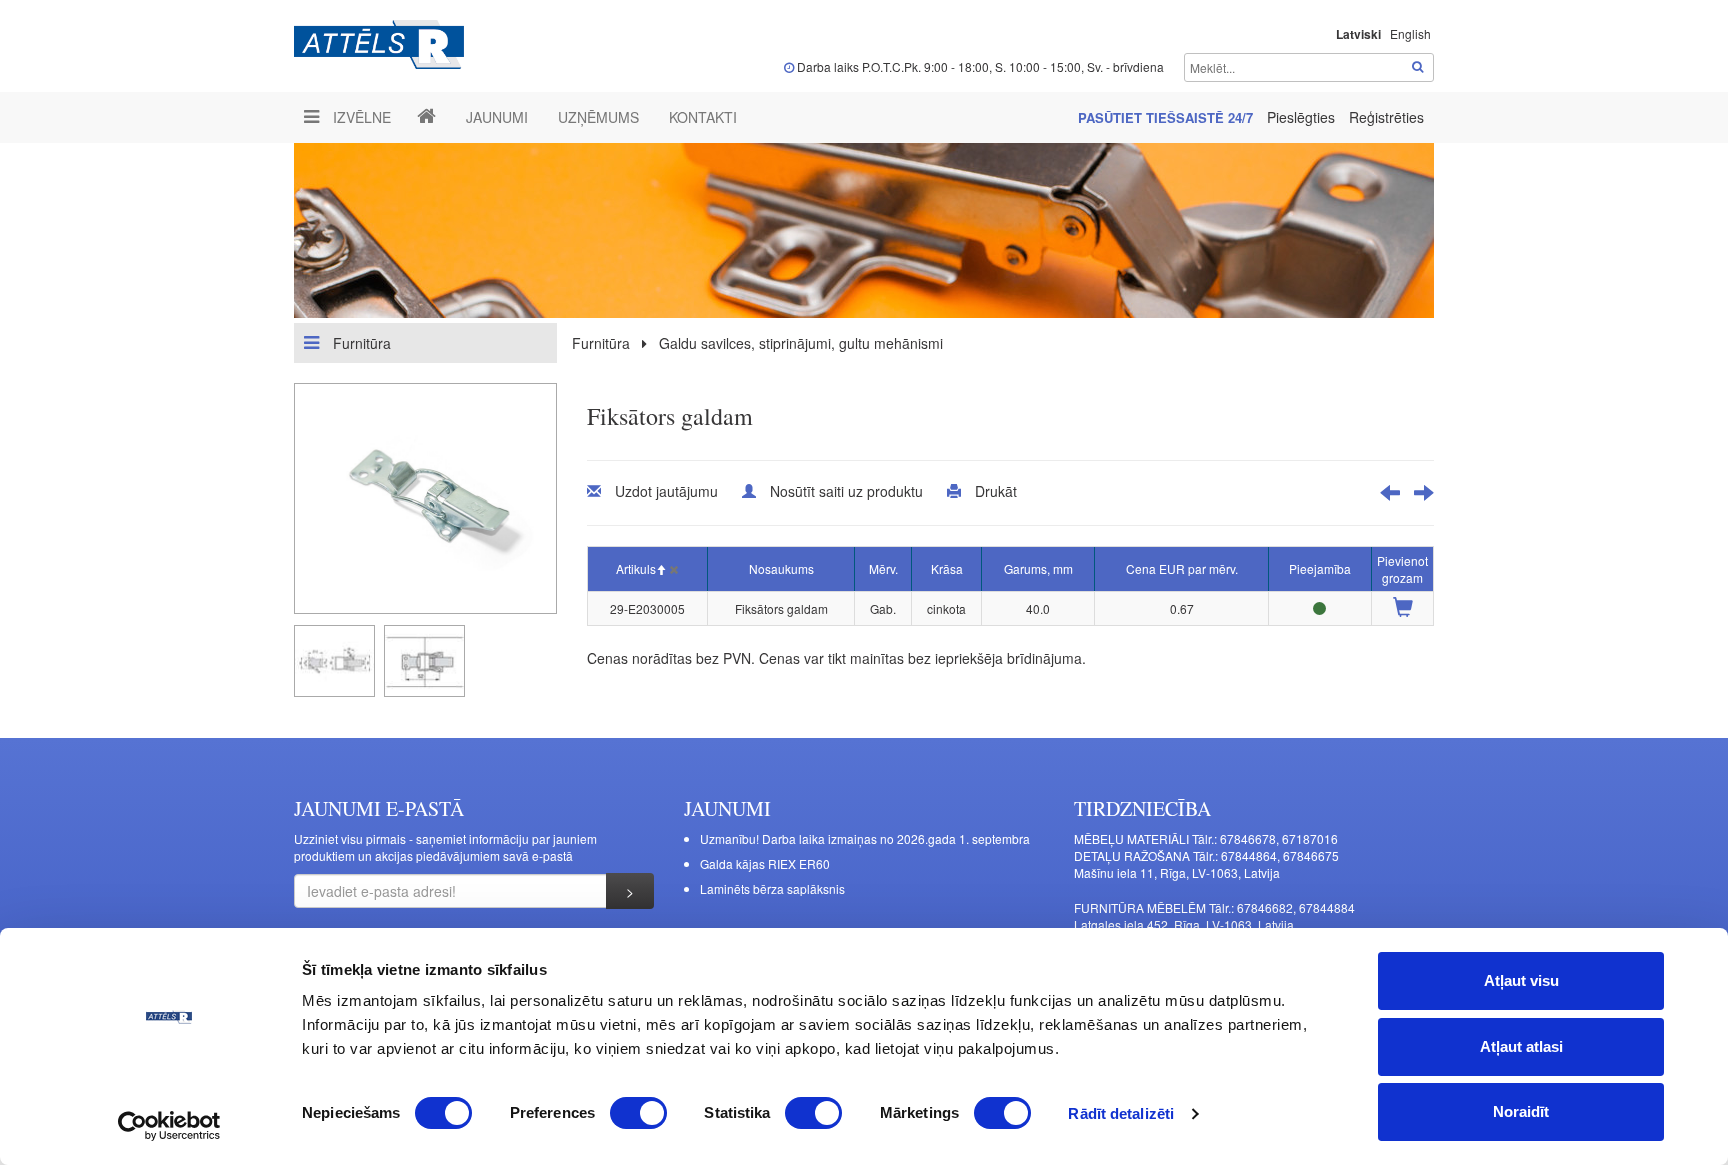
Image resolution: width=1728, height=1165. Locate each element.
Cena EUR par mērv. (1182, 568)
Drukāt (996, 491)
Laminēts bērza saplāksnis (772, 888)
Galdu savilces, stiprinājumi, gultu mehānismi (801, 343)
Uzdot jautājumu (666, 491)
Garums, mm (1038, 568)
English (1410, 33)
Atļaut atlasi (1521, 1046)
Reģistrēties (1386, 117)
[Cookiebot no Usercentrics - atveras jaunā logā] (169, 1126)
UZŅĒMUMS (598, 117)
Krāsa (947, 568)
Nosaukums (781, 568)
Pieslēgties (1303, 117)
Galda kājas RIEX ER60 (765, 863)
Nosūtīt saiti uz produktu (846, 491)
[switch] (638, 1113)
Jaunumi (497, 117)
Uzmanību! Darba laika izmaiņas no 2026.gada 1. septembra (865, 838)
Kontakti (703, 117)
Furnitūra (360, 343)
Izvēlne (360, 117)
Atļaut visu (1521, 980)
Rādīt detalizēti (1121, 1113)
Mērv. (883, 568)
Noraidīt (1521, 1111)
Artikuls (636, 568)
